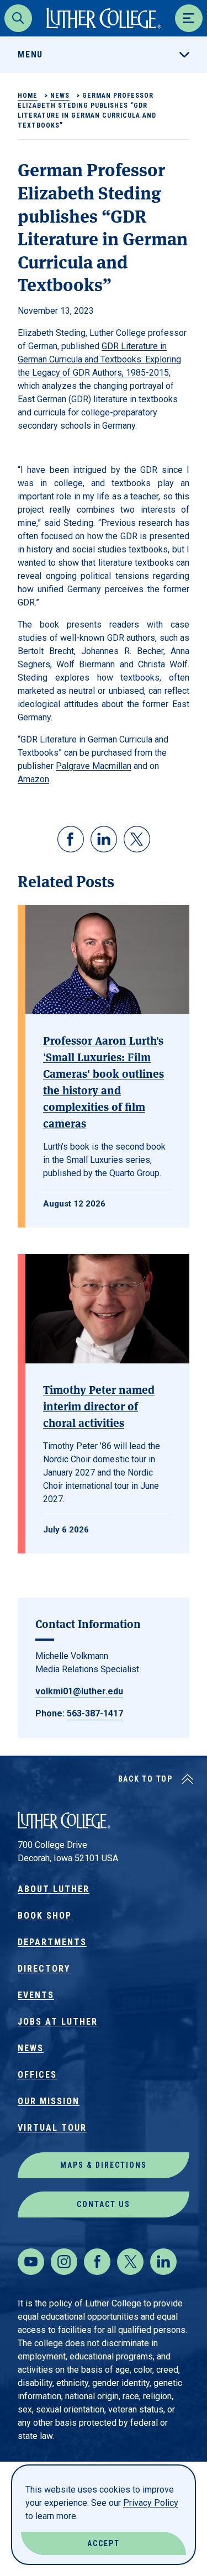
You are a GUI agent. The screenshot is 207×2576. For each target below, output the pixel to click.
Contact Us (104, 2204)
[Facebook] (97, 2262)
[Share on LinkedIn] (104, 839)
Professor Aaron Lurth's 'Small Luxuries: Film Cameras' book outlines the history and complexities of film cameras (104, 1081)
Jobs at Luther (58, 2022)
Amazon (33, 779)
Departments (52, 1942)
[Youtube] (31, 2262)
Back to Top (145, 1779)
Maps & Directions (104, 2165)
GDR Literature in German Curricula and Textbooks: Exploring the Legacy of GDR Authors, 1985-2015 (99, 359)
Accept (104, 2543)
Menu (30, 54)
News (60, 96)
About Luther (54, 1889)
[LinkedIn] (163, 2262)
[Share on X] (137, 839)
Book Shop (45, 1916)
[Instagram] (64, 2262)
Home (28, 96)
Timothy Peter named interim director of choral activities (99, 1406)
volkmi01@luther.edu (79, 1691)
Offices (37, 2075)
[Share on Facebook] (71, 839)
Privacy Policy (151, 2503)
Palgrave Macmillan (94, 766)
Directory (44, 1969)
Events (36, 1995)
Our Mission (49, 2101)
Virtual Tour (52, 2128)
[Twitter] (130, 2262)
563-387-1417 (95, 1713)
